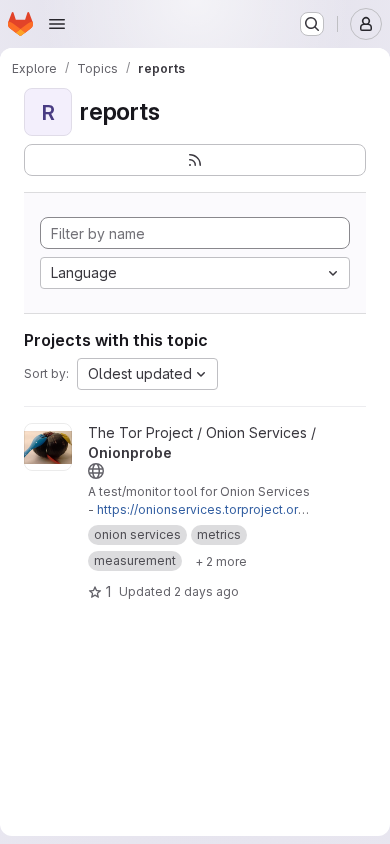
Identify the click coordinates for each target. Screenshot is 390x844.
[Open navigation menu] (57, 24)
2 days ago (206, 591)
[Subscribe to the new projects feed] (195, 160)
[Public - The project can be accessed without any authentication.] (96, 471)
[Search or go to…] (312, 24)
